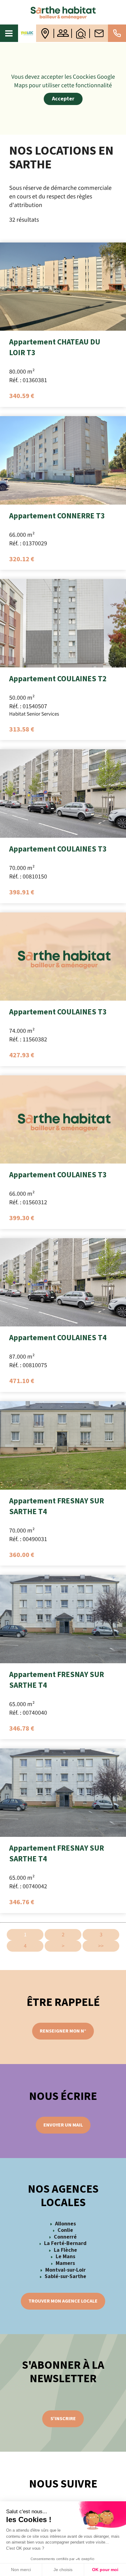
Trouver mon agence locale (63, 2301)
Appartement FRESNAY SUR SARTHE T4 (57, 1506)
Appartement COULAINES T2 (58, 679)
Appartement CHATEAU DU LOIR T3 (55, 347)
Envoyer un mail (63, 2125)
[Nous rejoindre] (63, 33)
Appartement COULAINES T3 (58, 849)
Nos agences (45, 33)
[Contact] (99, 33)
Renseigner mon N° (63, 2031)
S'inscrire (63, 2419)
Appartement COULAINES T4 (58, 1338)
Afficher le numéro (117, 33)
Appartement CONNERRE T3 (57, 516)
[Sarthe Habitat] (63, 12)
